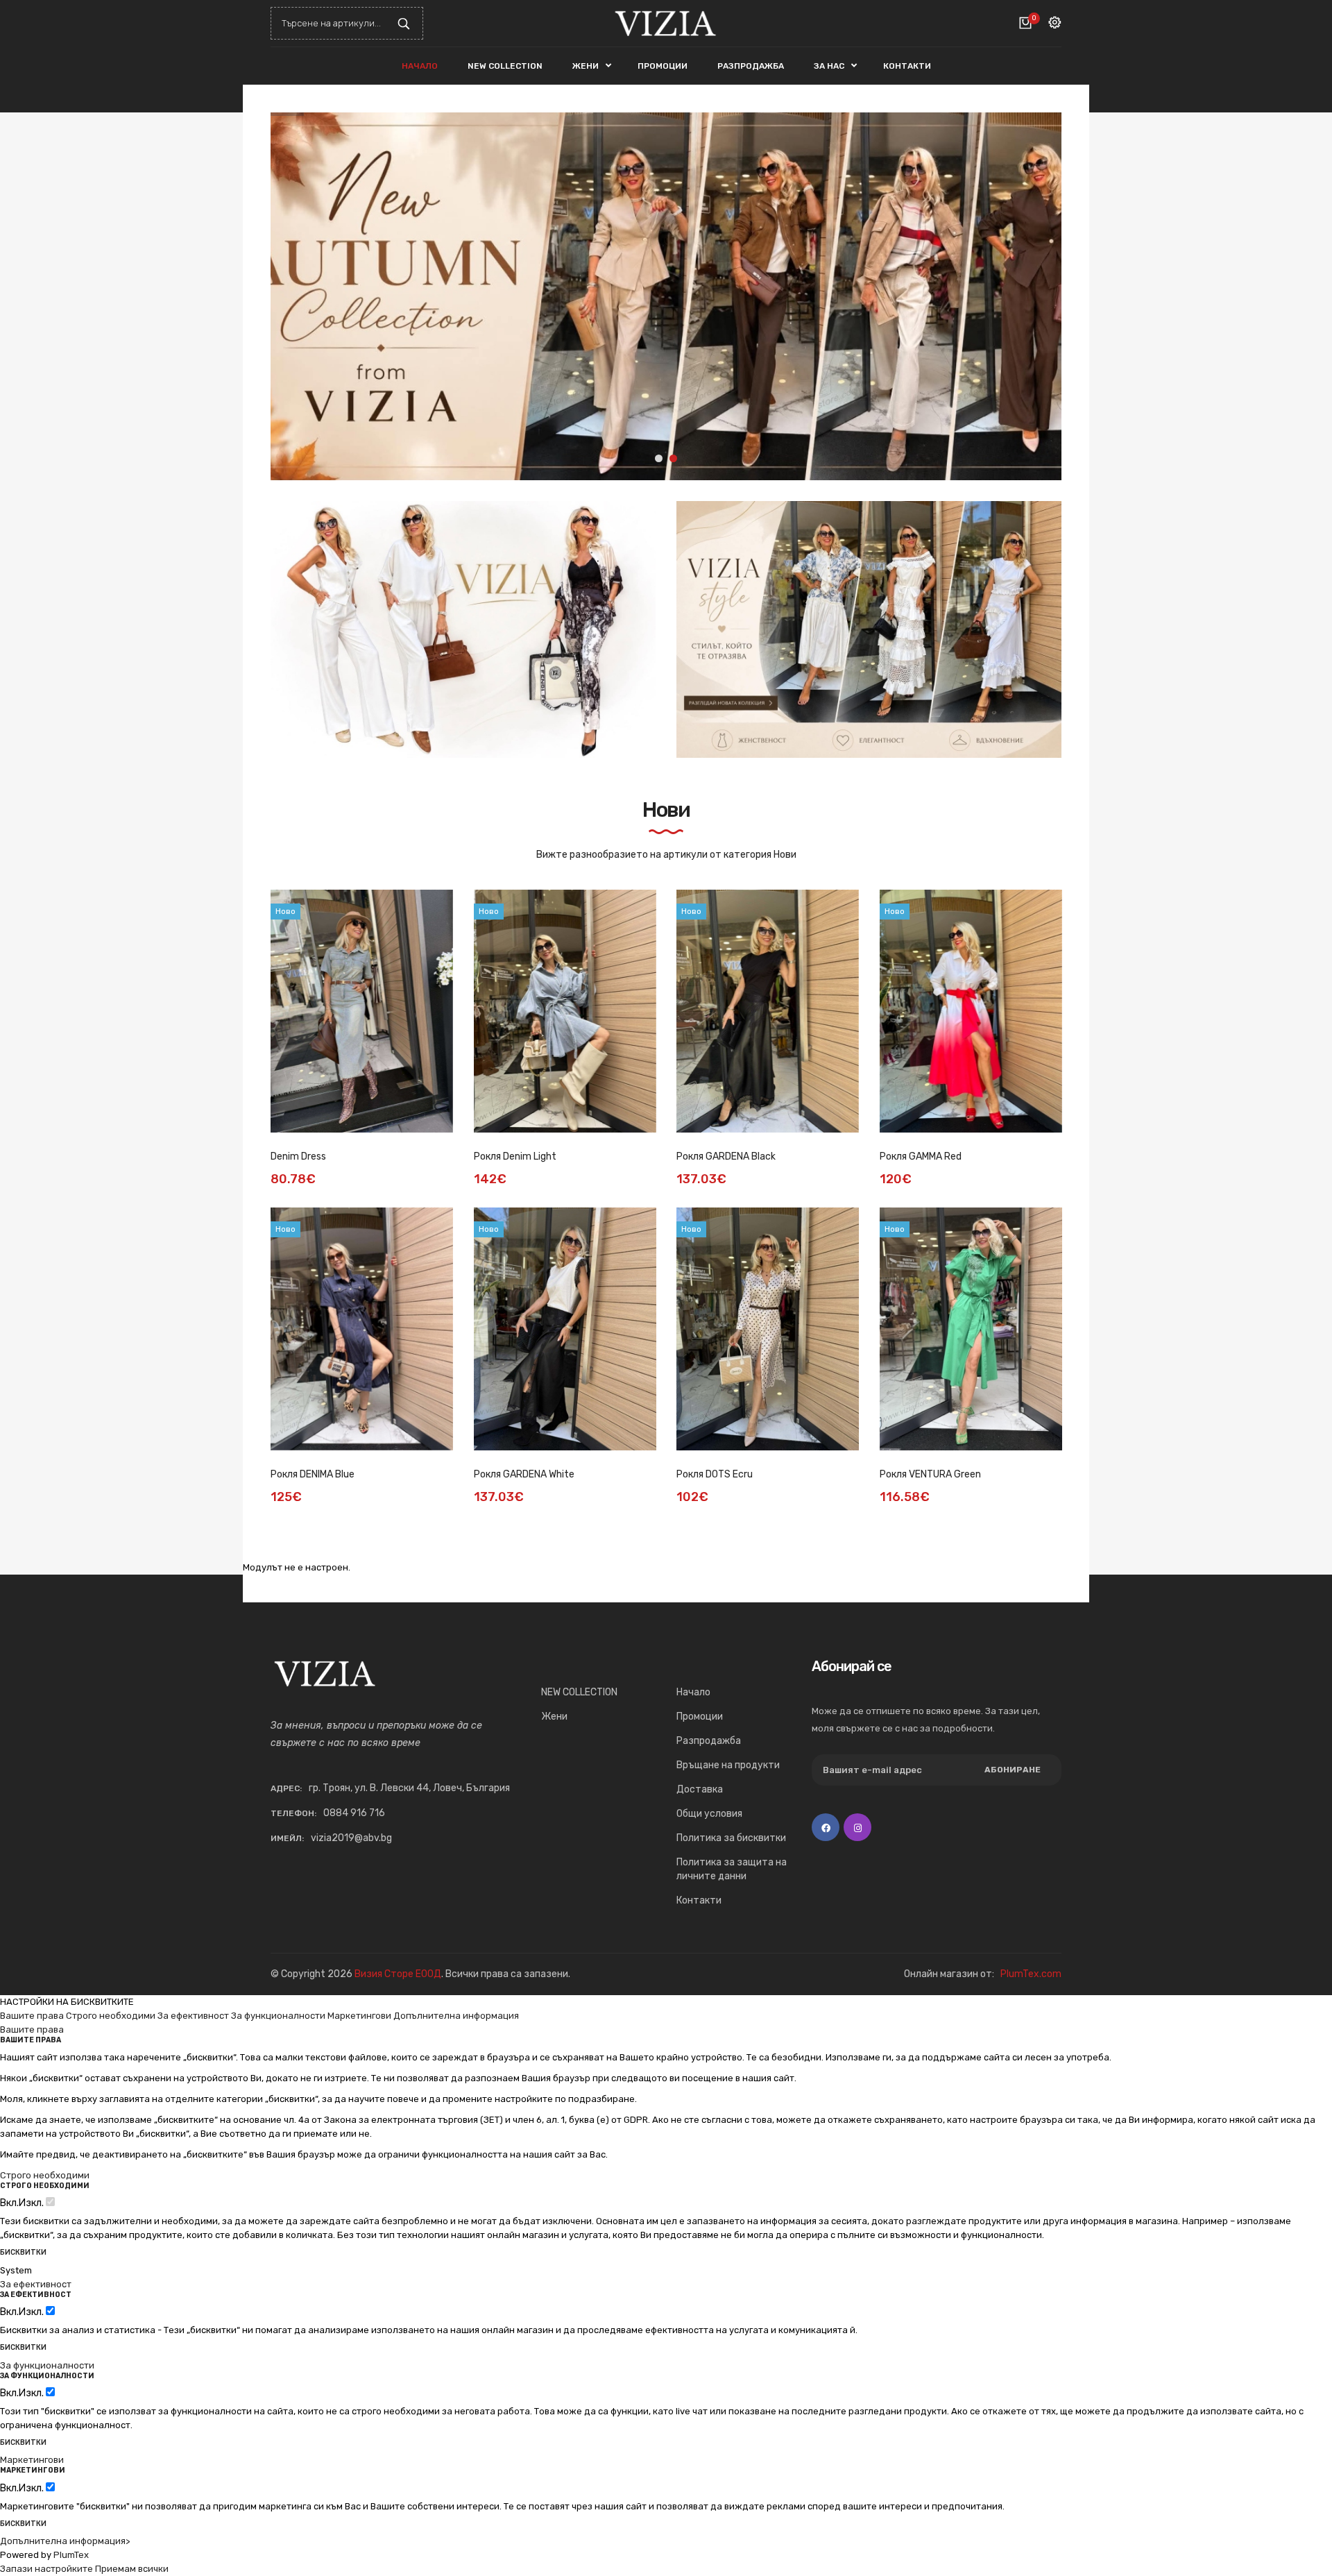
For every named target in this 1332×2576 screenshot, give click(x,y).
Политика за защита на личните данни (732, 1869)
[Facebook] (826, 1827)
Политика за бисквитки (731, 1838)
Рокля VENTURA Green (930, 1474)
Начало (693, 1692)
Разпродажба (709, 1741)
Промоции (700, 1717)
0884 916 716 (354, 1813)
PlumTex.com (1031, 1974)
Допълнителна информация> (65, 2541)
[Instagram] (857, 1827)
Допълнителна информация (456, 2016)
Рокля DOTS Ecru (715, 1474)
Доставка (700, 1789)
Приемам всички (132, 2569)
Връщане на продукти (728, 1765)
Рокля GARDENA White (524, 1474)
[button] (1041, 296)
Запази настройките (46, 2569)
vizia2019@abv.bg (351, 1838)
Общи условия (709, 1814)
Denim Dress (298, 1156)
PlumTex (71, 2555)
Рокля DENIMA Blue (313, 1474)
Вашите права (32, 2016)
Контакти (699, 1900)
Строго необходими (111, 2016)
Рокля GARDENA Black (726, 1156)
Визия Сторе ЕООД (398, 1974)
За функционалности (278, 2016)
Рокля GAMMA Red (921, 1156)
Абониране (1013, 1770)
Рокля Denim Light (515, 1156)
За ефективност (193, 2016)
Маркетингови (359, 2016)
